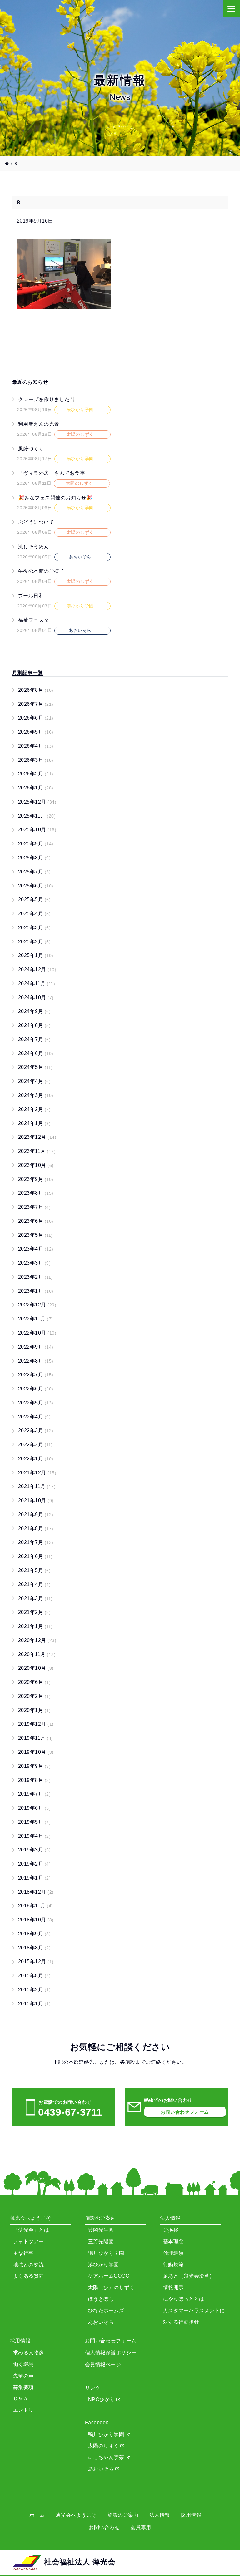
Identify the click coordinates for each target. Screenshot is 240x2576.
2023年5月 (35, 1235)
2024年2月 (34, 1109)
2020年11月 (37, 1654)
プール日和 (31, 596)
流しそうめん (34, 547)
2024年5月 (35, 1067)
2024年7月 (34, 1039)
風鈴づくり (31, 448)
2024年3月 (36, 1095)
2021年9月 (36, 1514)
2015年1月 (34, 2004)
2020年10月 (36, 1668)
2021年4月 (34, 1584)
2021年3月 (35, 1598)
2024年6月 (36, 1053)
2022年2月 (35, 1445)
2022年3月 (36, 1431)
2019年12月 (36, 1724)
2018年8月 (34, 1948)
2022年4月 (34, 1417)
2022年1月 (36, 1459)
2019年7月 (34, 1794)
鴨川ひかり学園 (107, 2434)
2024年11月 (37, 983)
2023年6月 (36, 1221)
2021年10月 (36, 1500)
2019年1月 (34, 1878)
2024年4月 (34, 1081)
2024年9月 (34, 1011)
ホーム (37, 2515)
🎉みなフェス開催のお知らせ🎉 (55, 497)
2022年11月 (36, 1319)
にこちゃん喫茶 (107, 2457)
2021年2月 (34, 1612)
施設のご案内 (123, 2515)
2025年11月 (37, 816)
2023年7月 (34, 1207)
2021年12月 (37, 1473)
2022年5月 (36, 1403)
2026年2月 (36, 774)
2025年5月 (34, 900)
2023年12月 (37, 1137)
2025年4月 (34, 914)
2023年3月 (34, 1263)
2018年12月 (36, 1892)
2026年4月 (36, 746)
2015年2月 (34, 1990)
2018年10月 (36, 1920)
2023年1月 (36, 1291)
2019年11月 (36, 1738)
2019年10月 (36, 1752)
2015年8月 (34, 1976)
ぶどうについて (36, 522)
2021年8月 (36, 1529)
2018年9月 (34, 1934)
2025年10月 (37, 830)
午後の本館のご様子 (41, 571)
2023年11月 (37, 1151)
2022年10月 (37, 1333)
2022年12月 (37, 1305)
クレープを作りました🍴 (47, 399)
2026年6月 (36, 718)
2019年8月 (34, 1780)
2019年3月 (34, 1850)
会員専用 (141, 2527)
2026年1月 (36, 788)
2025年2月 (34, 942)
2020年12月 (37, 1640)
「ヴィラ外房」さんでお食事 (52, 473)
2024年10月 (36, 998)
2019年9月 (34, 1766)
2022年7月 (36, 1375)
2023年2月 (35, 1277)
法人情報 (160, 2515)
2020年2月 (34, 1696)
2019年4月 (34, 1836)
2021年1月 (35, 1626)
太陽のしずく (104, 2446)
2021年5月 (34, 1570)
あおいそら (102, 2469)
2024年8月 (34, 1025)
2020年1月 (34, 1710)
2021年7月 (36, 1542)
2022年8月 (36, 1361)
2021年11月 (37, 1486)
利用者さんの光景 (39, 424)
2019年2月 (34, 1864)
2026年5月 (36, 732)
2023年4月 (36, 1249)
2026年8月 (36, 690)
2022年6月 (36, 1389)
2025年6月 (36, 886)
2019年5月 (34, 1822)
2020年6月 (34, 1682)
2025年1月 (36, 955)
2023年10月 (36, 1165)
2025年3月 (34, 928)
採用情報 (191, 2515)
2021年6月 (35, 1556)
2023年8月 (36, 1193)
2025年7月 (34, 872)
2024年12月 (37, 969)
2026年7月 (36, 704)
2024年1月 (34, 1123)
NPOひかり (102, 2399)
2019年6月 (34, 1808)
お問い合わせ (104, 2527)
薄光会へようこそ (76, 2515)
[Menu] (231, 9)
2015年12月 (36, 1961)
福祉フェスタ (34, 620)
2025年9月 (36, 844)
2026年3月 (36, 760)
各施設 (128, 2062)
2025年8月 (34, 858)
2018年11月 (36, 1906)
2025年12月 (37, 802)
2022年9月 (36, 1347)
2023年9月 (36, 1179)
